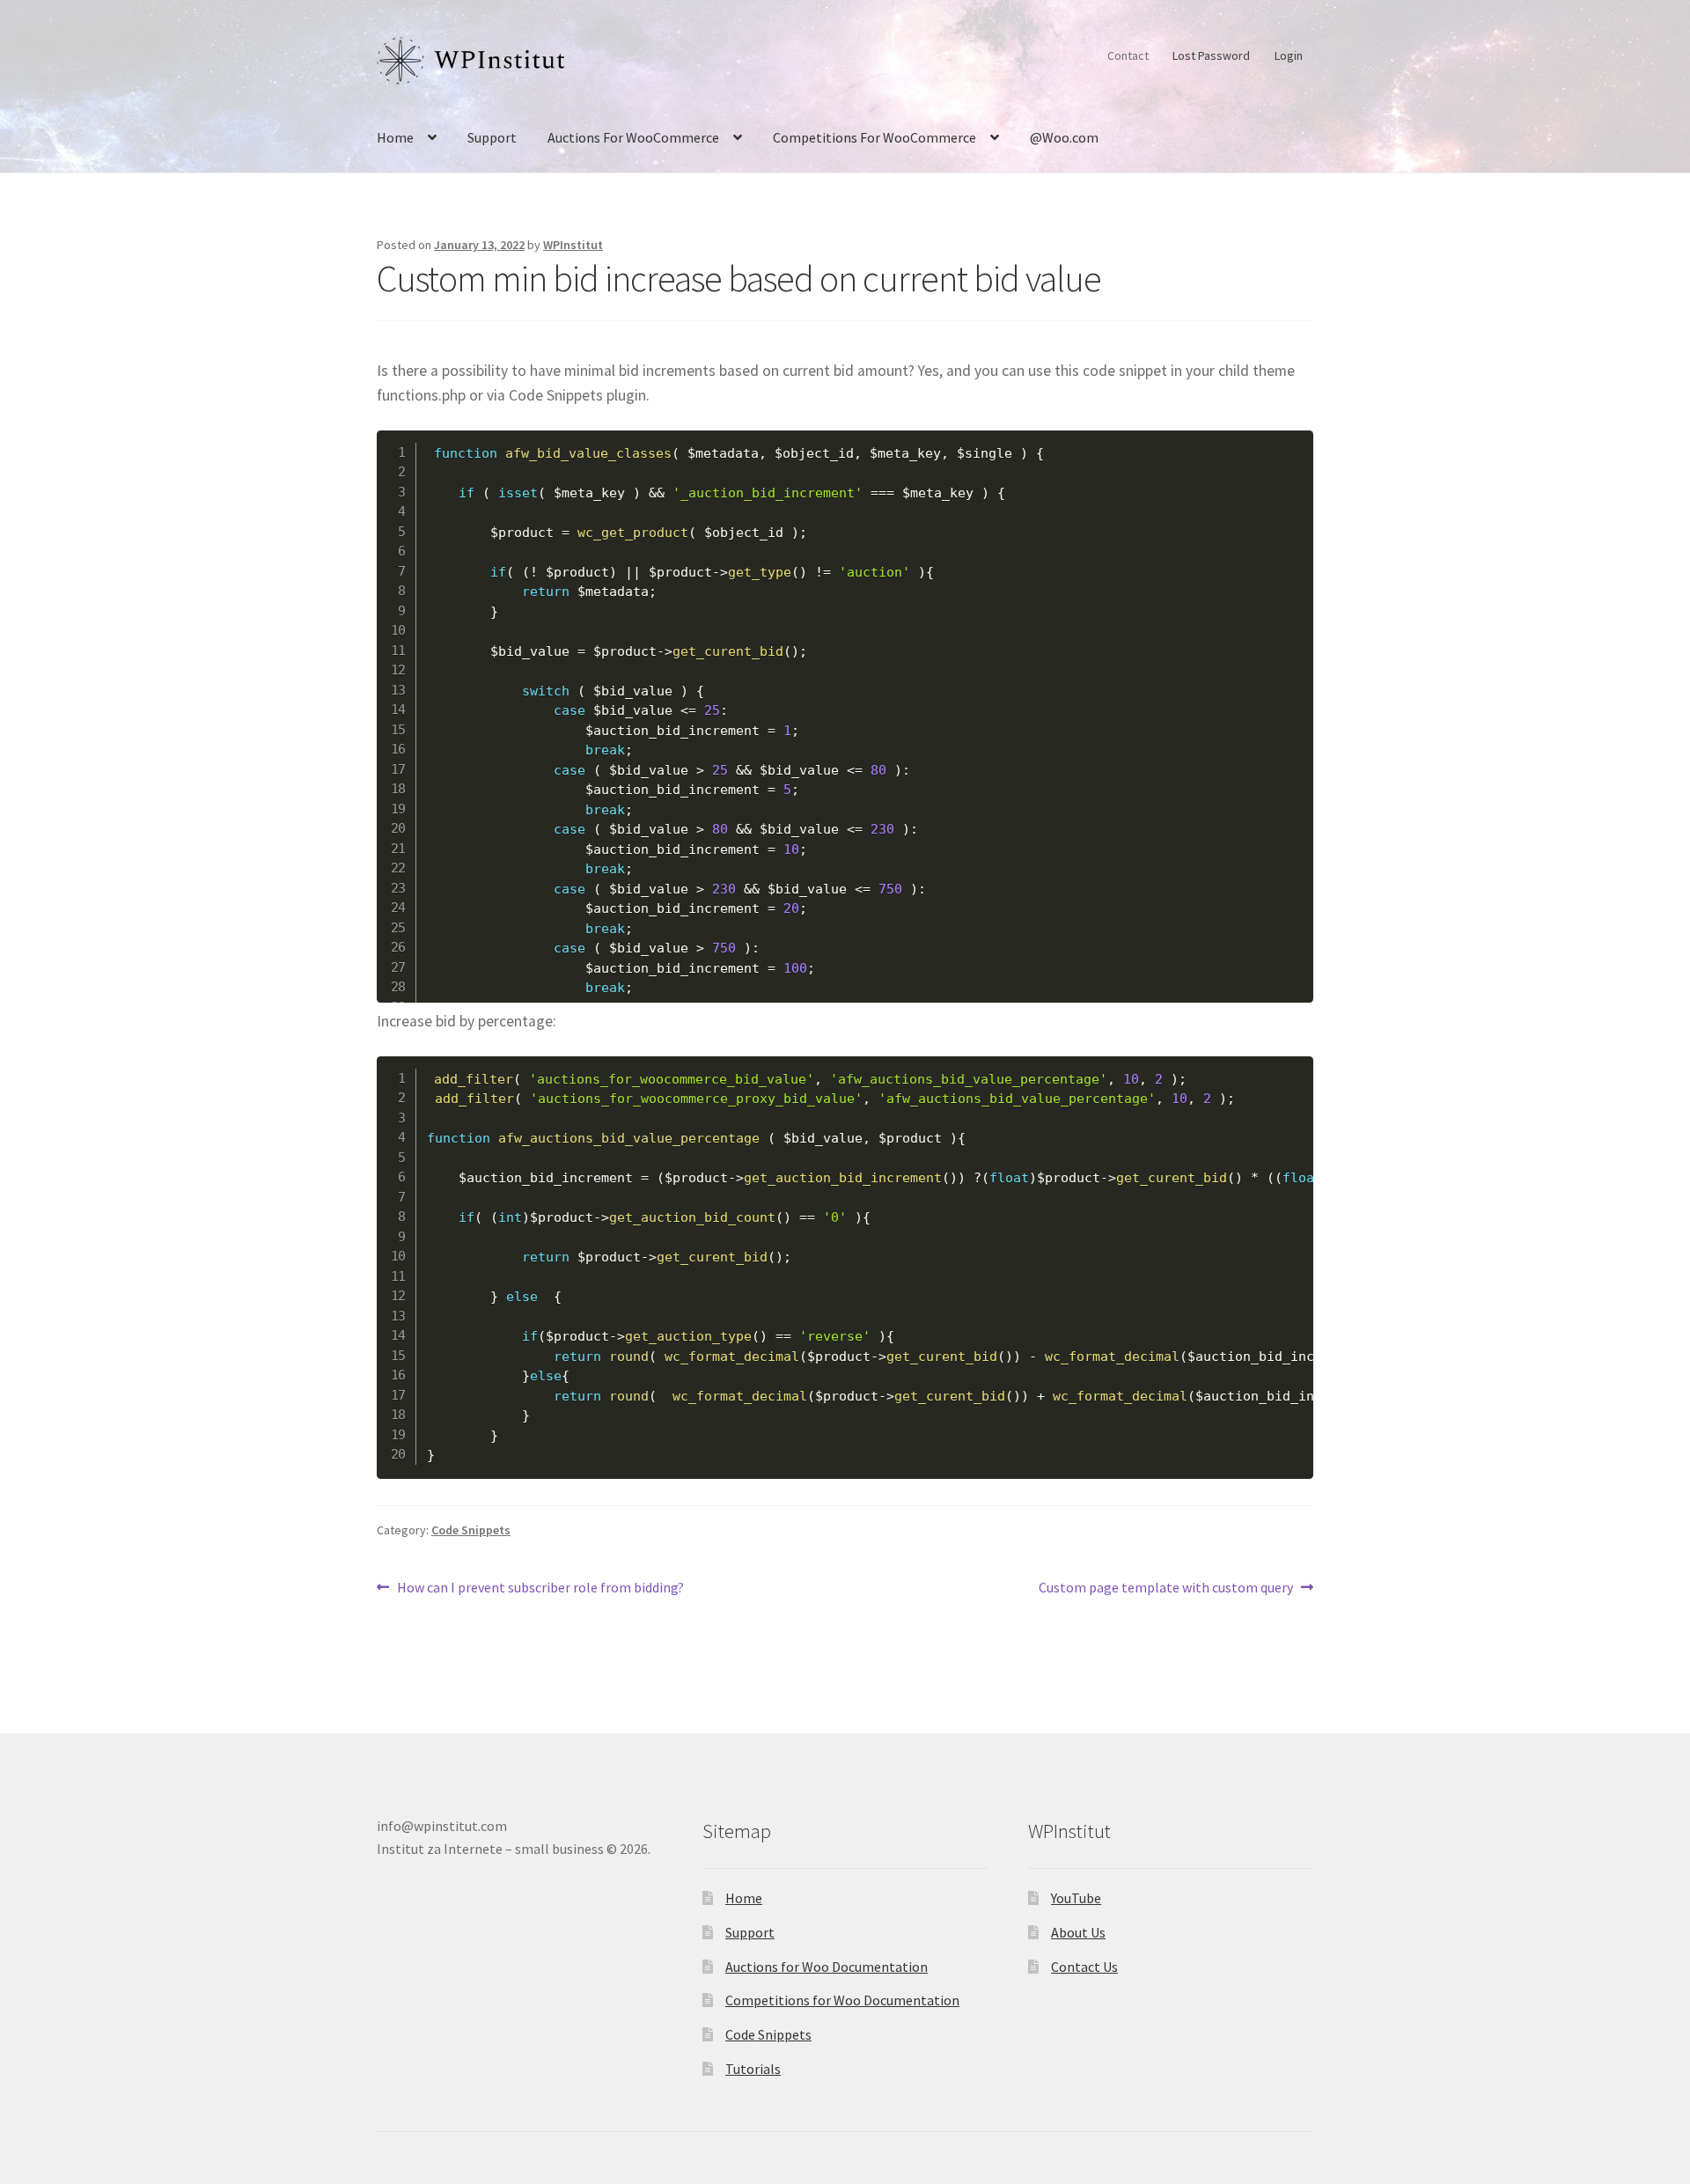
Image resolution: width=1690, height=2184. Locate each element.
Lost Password (1211, 55)
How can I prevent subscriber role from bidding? (540, 1588)
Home (395, 137)
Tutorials (753, 2069)
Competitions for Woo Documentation (842, 2000)
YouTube (1076, 1898)
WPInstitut (573, 245)
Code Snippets (471, 1530)
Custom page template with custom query (1166, 1588)
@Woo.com (1064, 137)
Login (1289, 55)
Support (492, 137)
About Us (1078, 1932)
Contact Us (1084, 1967)
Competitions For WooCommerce (874, 137)
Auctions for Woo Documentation (827, 1967)
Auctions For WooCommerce (633, 137)
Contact (1128, 55)
